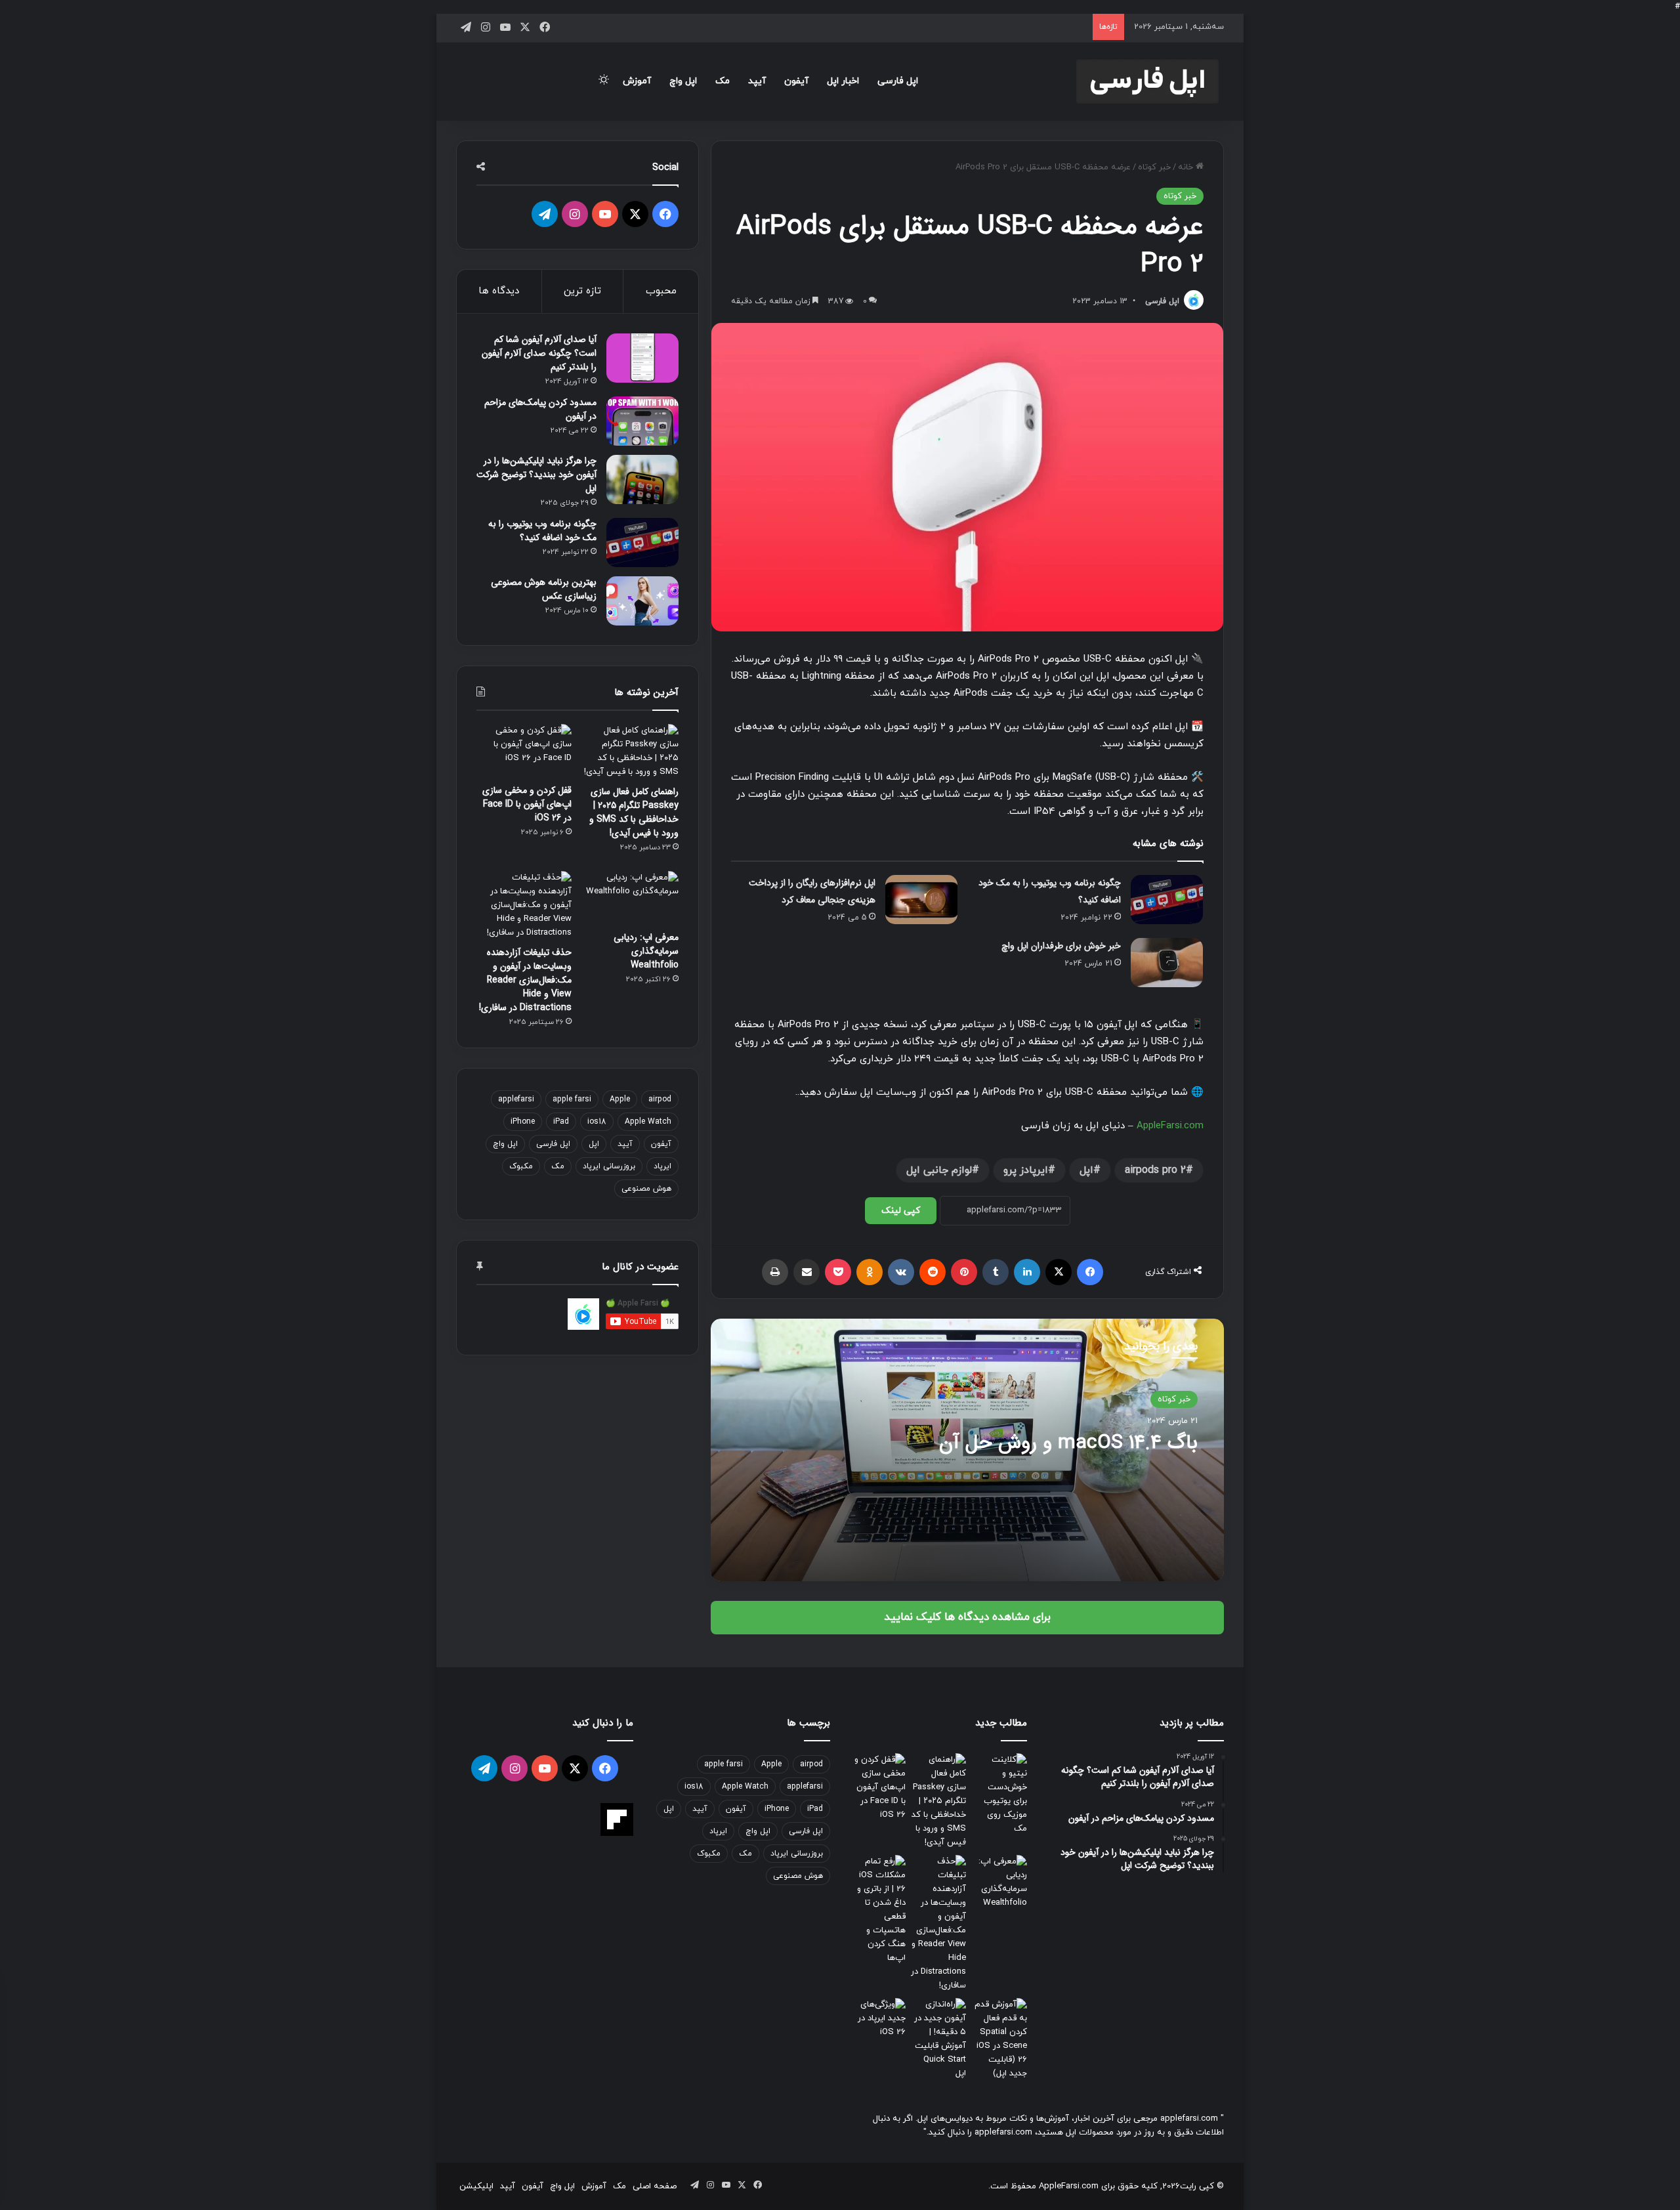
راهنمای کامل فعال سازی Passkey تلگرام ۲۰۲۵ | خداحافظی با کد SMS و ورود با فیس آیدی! (634, 812)
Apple (620, 1099)
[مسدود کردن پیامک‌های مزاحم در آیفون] (642, 421)
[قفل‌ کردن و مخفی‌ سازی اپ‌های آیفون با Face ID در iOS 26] (524, 751)
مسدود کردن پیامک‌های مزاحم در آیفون (540, 409)
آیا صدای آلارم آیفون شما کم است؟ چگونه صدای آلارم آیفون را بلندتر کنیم (539, 353)
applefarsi (516, 1099)
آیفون (796, 81)
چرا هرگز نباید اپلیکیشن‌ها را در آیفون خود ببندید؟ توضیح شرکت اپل (536, 475)
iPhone (523, 1122)
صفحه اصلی (655, 2186)
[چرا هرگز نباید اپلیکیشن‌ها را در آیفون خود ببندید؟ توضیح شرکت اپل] (642, 479)
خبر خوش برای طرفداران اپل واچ (1061, 946)
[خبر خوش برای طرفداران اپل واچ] (1167, 963)
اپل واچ (683, 81)
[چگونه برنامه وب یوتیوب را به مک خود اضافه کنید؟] (1167, 900)
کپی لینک (901, 1211)
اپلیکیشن (476, 2186)
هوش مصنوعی (646, 1189)
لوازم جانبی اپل (939, 1170)
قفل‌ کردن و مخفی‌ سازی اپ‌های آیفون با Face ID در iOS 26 (527, 804)
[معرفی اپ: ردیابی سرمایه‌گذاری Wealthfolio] (631, 898)
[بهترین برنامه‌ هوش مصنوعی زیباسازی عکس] (642, 601)
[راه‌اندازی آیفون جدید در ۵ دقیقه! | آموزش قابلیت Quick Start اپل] (939, 2039)
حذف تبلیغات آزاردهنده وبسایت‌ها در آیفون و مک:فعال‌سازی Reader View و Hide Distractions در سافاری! (525, 980)
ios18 (597, 1122)
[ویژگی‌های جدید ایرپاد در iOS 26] (878, 2019)
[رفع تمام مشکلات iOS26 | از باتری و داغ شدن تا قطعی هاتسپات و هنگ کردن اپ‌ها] (878, 1910)
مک (723, 81)
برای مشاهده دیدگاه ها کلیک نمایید (967, 1617)
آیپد (757, 81)
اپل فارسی (898, 81)
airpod (660, 1099)
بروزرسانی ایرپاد (609, 1166)
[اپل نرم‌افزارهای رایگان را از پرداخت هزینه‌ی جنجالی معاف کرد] (921, 900)
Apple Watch (648, 1122)
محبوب (661, 291)
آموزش (637, 81)
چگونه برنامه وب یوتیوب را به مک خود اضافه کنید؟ (542, 531)
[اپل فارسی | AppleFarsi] (1147, 81)
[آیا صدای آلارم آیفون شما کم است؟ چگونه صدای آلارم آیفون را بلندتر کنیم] (642, 358)
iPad (561, 1122)
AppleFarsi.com (1170, 1126)
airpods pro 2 (1155, 1170)
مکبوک (521, 1166)
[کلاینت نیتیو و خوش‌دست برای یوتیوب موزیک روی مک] (999, 1795)
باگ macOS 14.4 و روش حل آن (1068, 1443)
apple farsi (572, 1099)
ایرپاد (662, 1166)
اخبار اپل (843, 81)
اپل (1086, 1170)
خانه (1187, 167)
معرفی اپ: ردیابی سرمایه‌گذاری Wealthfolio (646, 951)
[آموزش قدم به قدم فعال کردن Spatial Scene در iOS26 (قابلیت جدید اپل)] (999, 2039)
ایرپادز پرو (1026, 1170)
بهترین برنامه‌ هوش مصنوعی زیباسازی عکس (544, 589)
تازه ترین (582, 291)
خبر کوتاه (1154, 167)
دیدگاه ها (499, 291)
